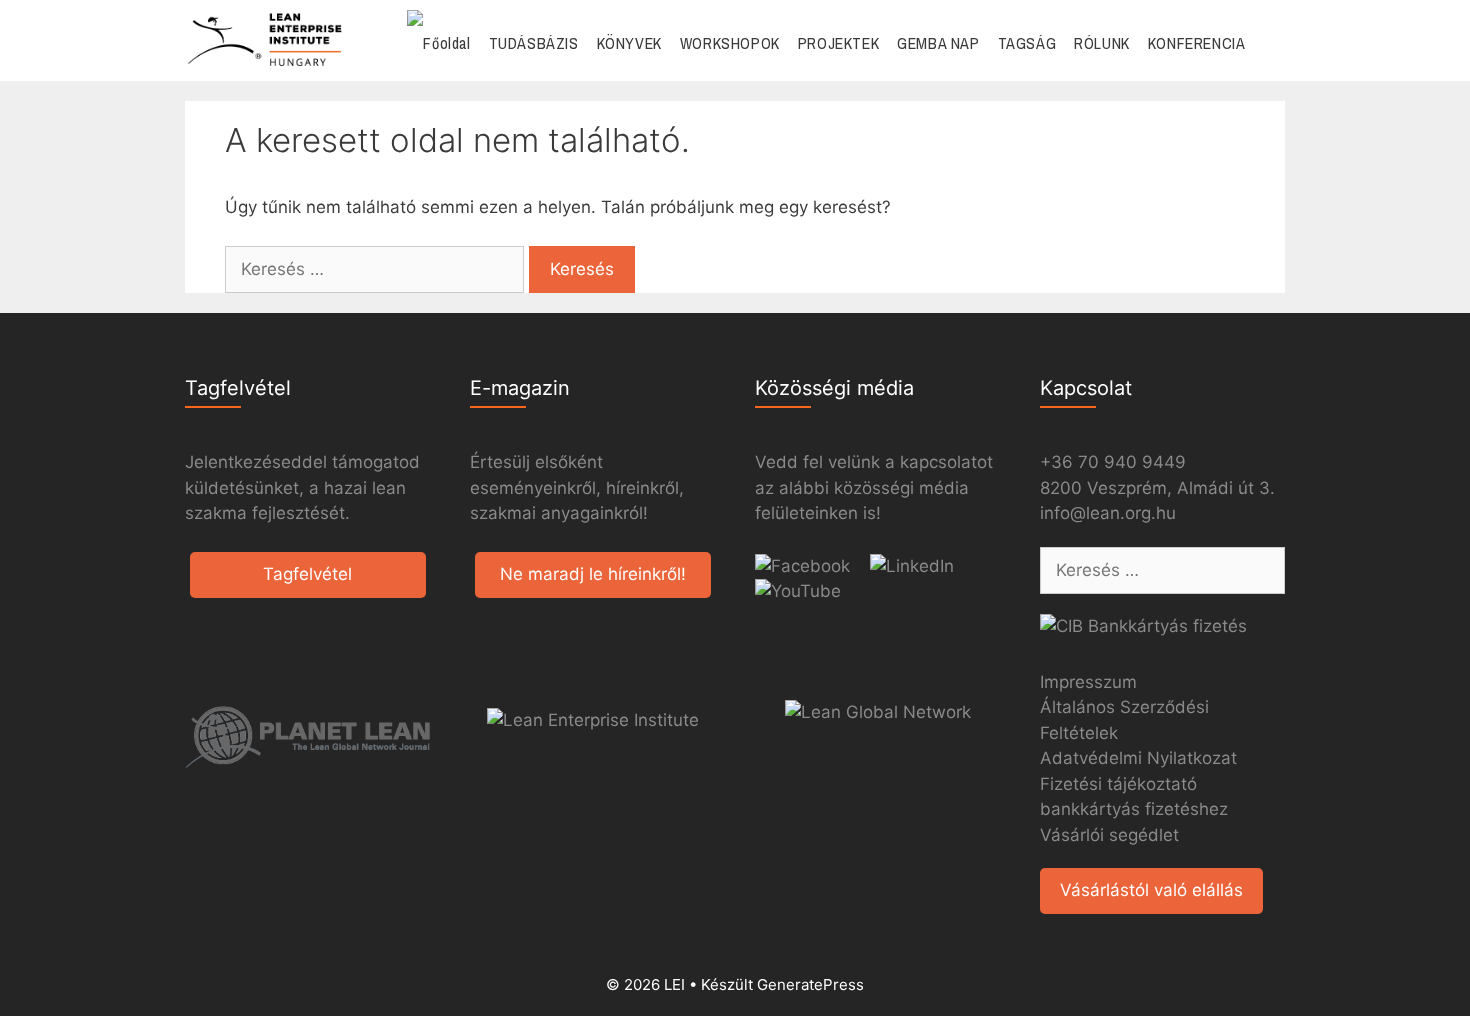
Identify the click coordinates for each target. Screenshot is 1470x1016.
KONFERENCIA (1197, 43)
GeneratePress (810, 984)
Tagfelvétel (307, 574)
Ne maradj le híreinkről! (593, 574)
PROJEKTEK (838, 43)
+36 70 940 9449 (1113, 462)
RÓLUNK (1102, 43)
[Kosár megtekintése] (1269, 43)
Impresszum (1088, 682)
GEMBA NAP (938, 43)
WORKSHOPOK (730, 43)
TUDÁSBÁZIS (534, 43)
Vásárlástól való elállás (1151, 890)
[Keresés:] (377, 269)
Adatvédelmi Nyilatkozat (1138, 758)
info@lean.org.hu (1108, 513)
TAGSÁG (1027, 43)
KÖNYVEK (629, 43)
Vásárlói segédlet (1109, 835)
